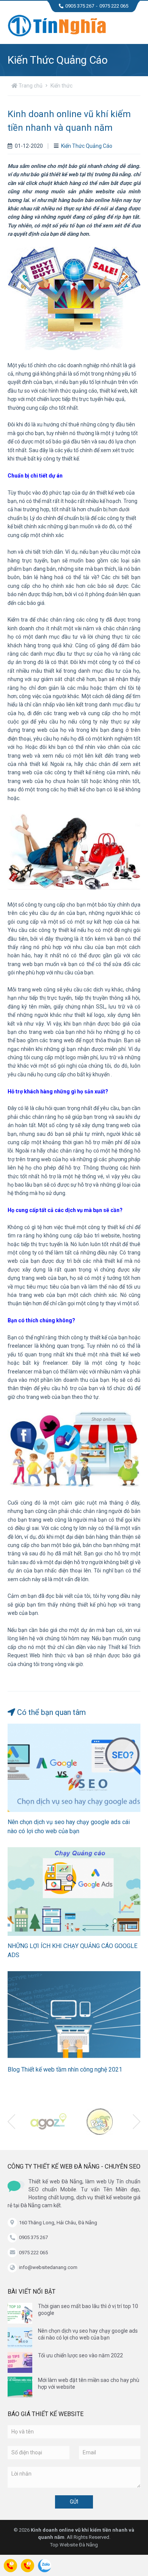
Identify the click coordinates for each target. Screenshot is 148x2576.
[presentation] (11, 2122)
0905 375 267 (80, 6)
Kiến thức (61, 86)
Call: (10, 2567)
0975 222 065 (114, 6)
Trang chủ (30, 86)
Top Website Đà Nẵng (74, 2545)
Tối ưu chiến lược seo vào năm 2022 (80, 2355)
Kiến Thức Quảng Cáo (87, 146)
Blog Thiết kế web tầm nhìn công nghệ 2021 (65, 2069)
